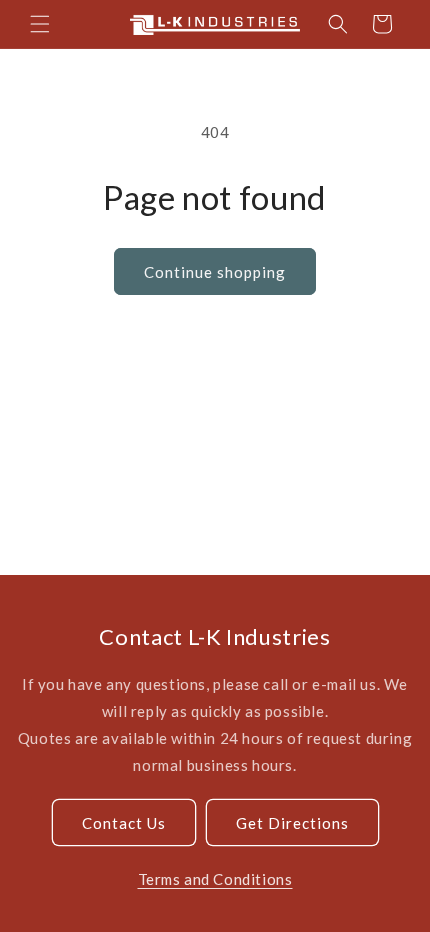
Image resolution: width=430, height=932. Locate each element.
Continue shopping (215, 272)
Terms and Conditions (215, 879)
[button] (40, 24)
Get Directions (292, 823)
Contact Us (124, 823)
